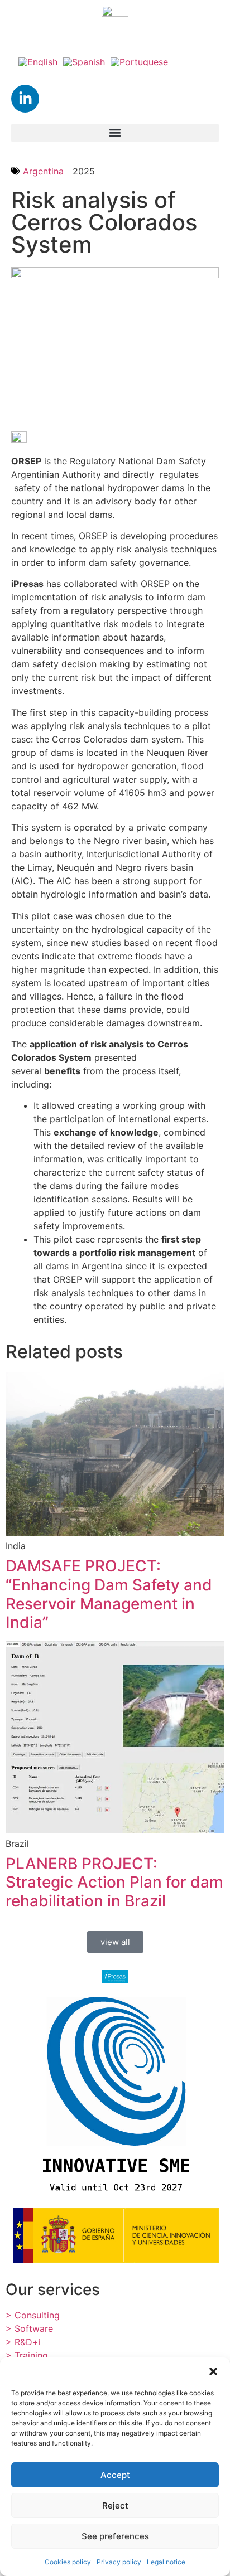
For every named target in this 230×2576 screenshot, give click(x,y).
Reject (115, 2505)
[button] (213, 2371)
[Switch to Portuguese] (139, 61)
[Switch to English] (38, 61)
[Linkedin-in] (25, 99)
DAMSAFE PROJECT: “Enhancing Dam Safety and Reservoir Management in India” (109, 1594)
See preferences (115, 2536)
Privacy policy (119, 2562)
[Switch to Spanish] (84, 61)
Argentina (43, 171)
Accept (115, 2475)
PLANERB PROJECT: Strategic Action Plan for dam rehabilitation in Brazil (114, 1882)
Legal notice (166, 2562)
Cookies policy (68, 2562)
